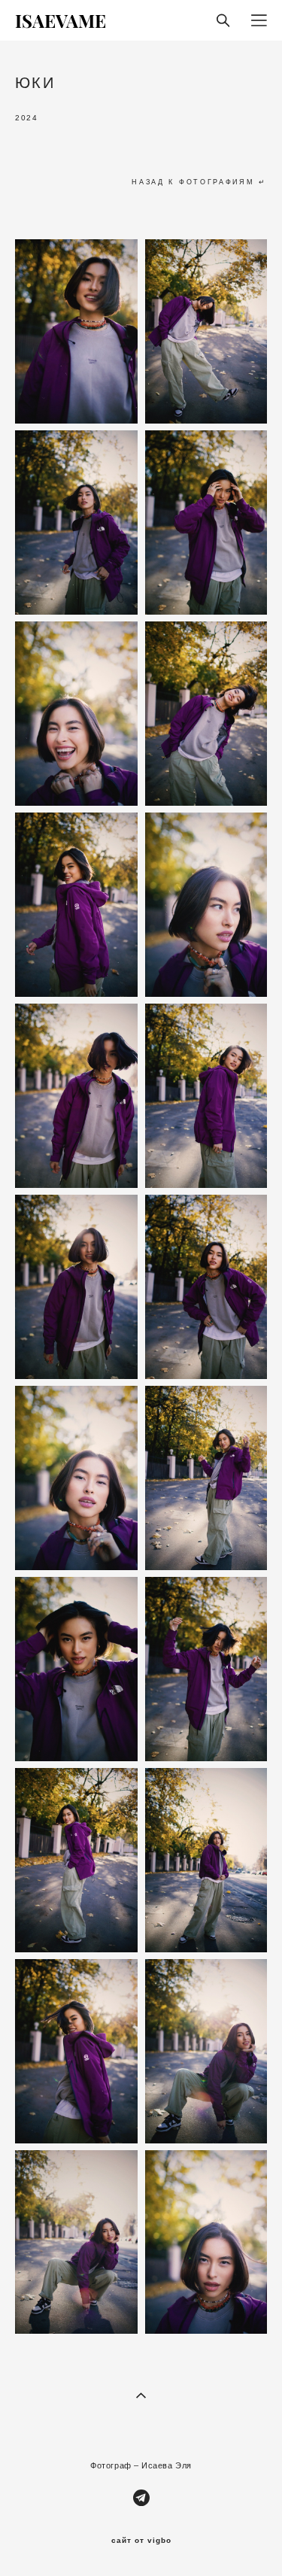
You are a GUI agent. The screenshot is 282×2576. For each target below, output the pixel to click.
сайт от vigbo (141, 2541)
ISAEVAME (61, 20)
